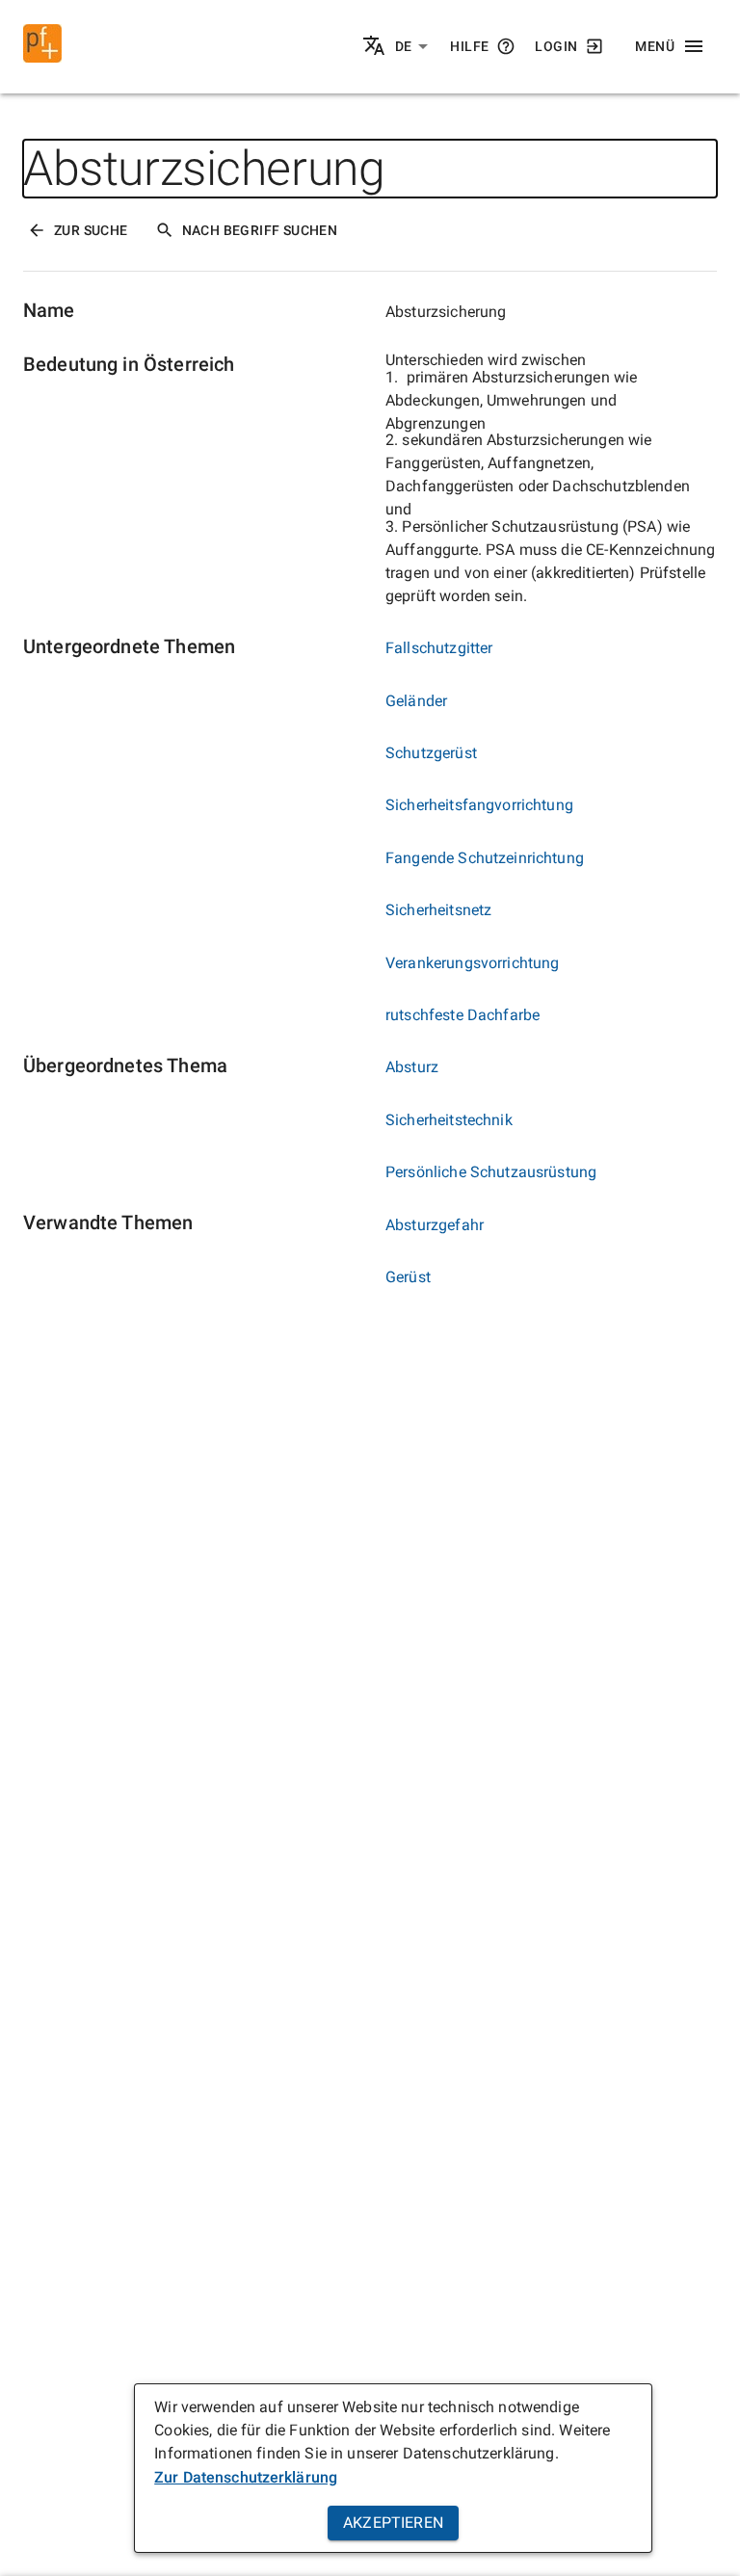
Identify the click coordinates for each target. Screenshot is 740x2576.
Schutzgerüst (431, 753)
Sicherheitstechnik (449, 1120)
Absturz (412, 1067)
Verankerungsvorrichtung (472, 963)
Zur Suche (91, 230)
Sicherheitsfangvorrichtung (479, 805)
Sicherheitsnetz (438, 910)
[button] (411, 47)
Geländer (416, 701)
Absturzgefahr (435, 1225)
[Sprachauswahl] (375, 47)
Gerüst (408, 1277)
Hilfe (469, 46)
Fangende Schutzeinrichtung (485, 858)
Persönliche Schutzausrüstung (491, 1172)
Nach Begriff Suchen (260, 230)
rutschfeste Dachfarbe (462, 1015)
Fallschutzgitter (439, 648)
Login (556, 46)
